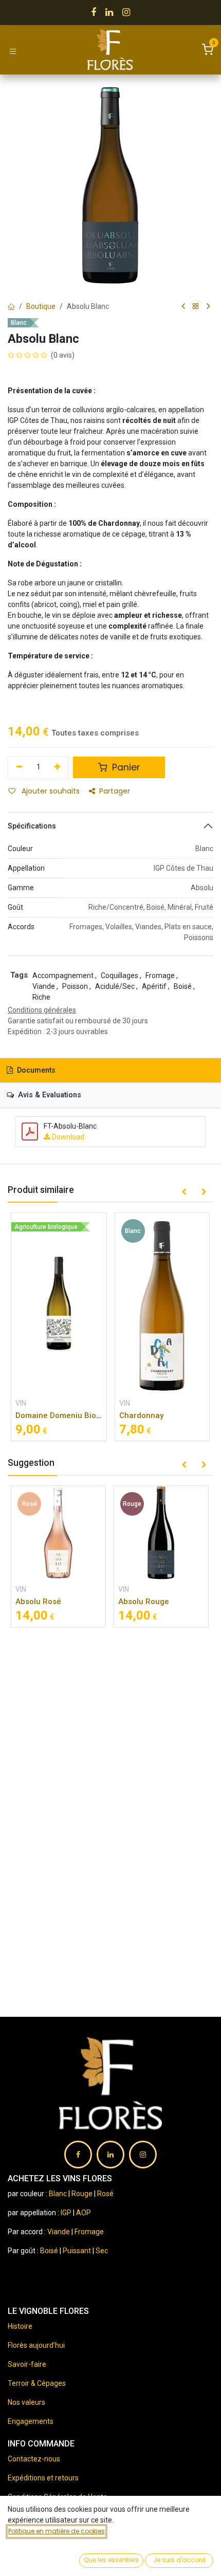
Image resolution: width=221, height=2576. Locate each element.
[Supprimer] (19, 767)
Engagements (31, 2421)
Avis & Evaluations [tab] (49, 1095)
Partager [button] (115, 791)
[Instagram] (126, 12)
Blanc (58, 2194)
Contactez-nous (34, 2459)
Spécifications (32, 826)
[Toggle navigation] (13, 51)
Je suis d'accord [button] (179, 2560)
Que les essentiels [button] (111, 2560)
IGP (66, 2213)
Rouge (82, 2194)
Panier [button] (125, 767)
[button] (184, 1192)
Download (67, 1137)
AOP (84, 2213)
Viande (59, 2232)
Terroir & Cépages (37, 2383)
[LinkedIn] (109, 12)
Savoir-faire (27, 2364)
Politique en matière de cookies (57, 2531)
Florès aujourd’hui (36, 2345)
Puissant (78, 2251)
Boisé (50, 2251)
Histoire (20, 2326)
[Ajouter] (58, 767)
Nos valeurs (26, 2402)
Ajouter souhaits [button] (50, 791)
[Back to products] (196, 307)
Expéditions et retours (43, 2478)
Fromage (89, 2232)
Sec (102, 2251)
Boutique (41, 306)
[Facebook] (94, 12)
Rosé (105, 2194)
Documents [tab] (35, 1070)
